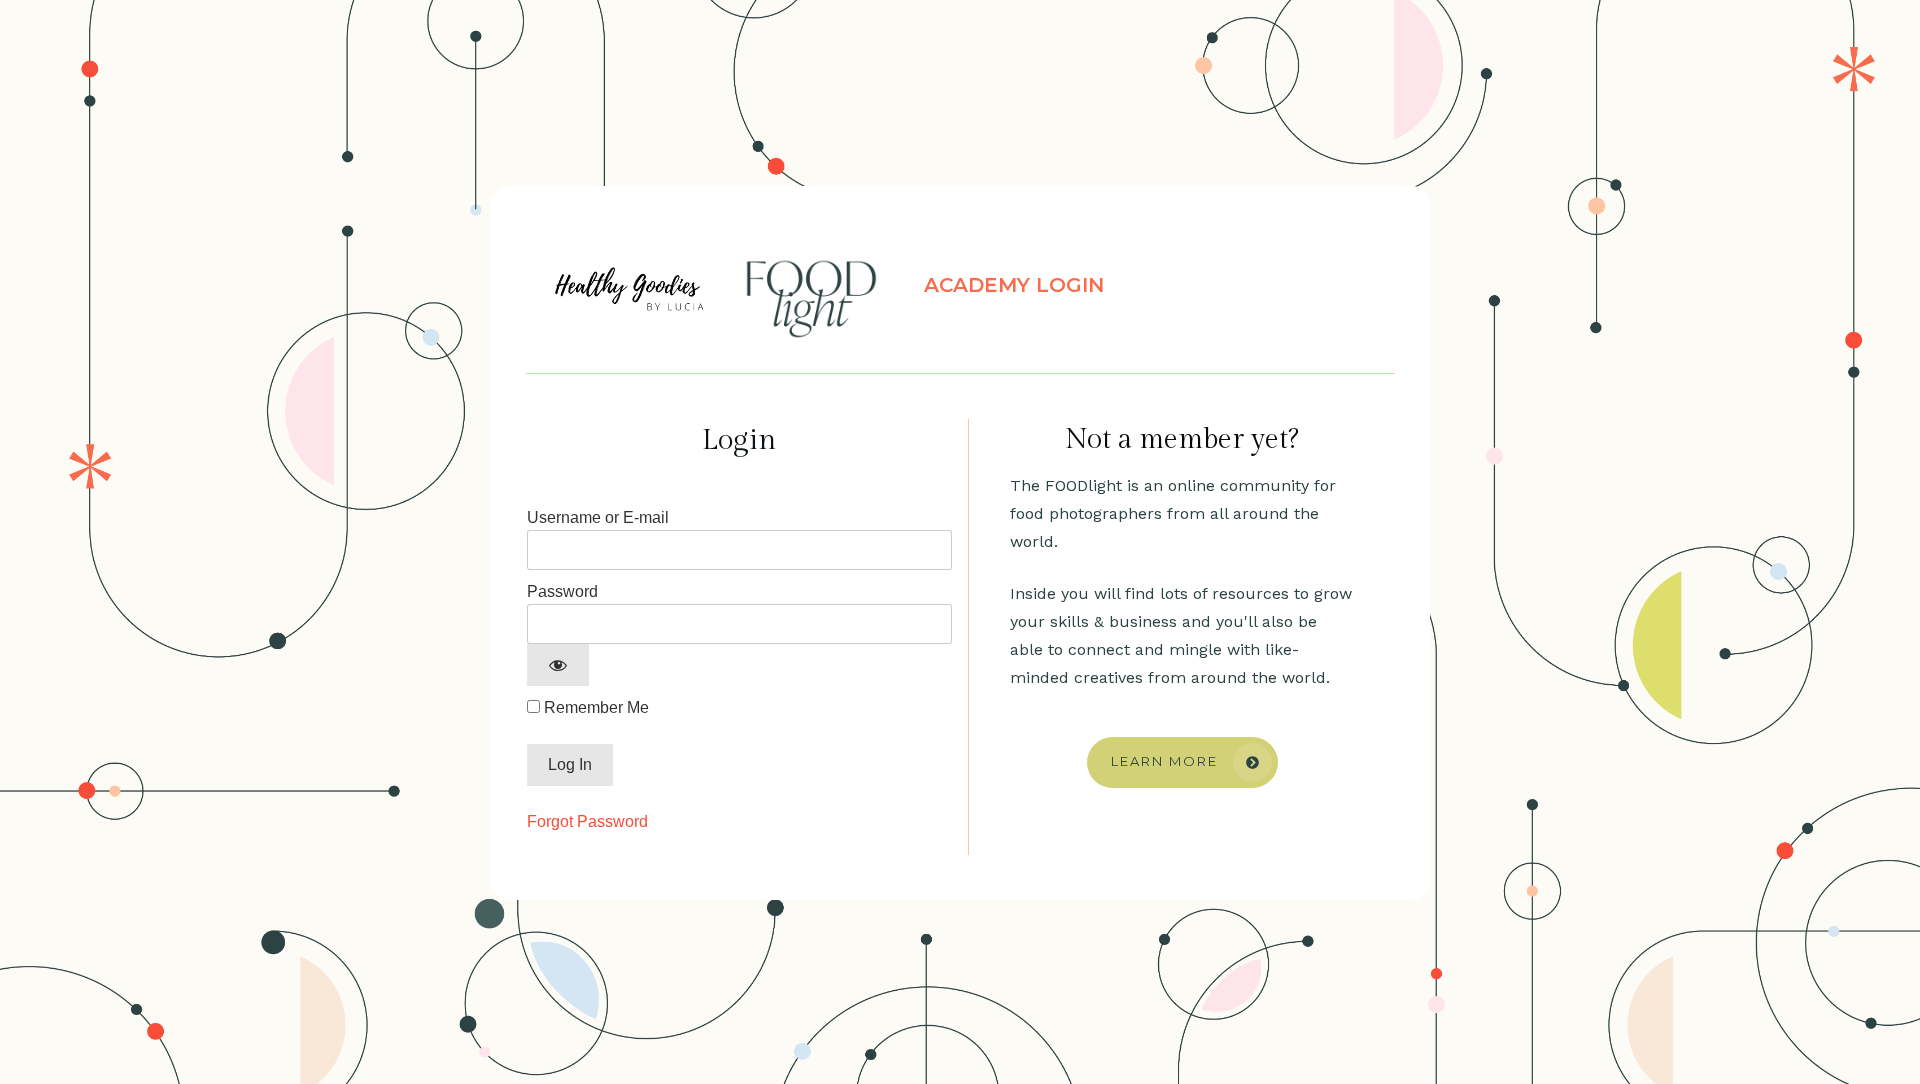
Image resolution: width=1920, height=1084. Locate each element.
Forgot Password (587, 821)
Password (562, 591)
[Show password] (558, 665)
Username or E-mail (598, 517)
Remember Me (594, 707)
